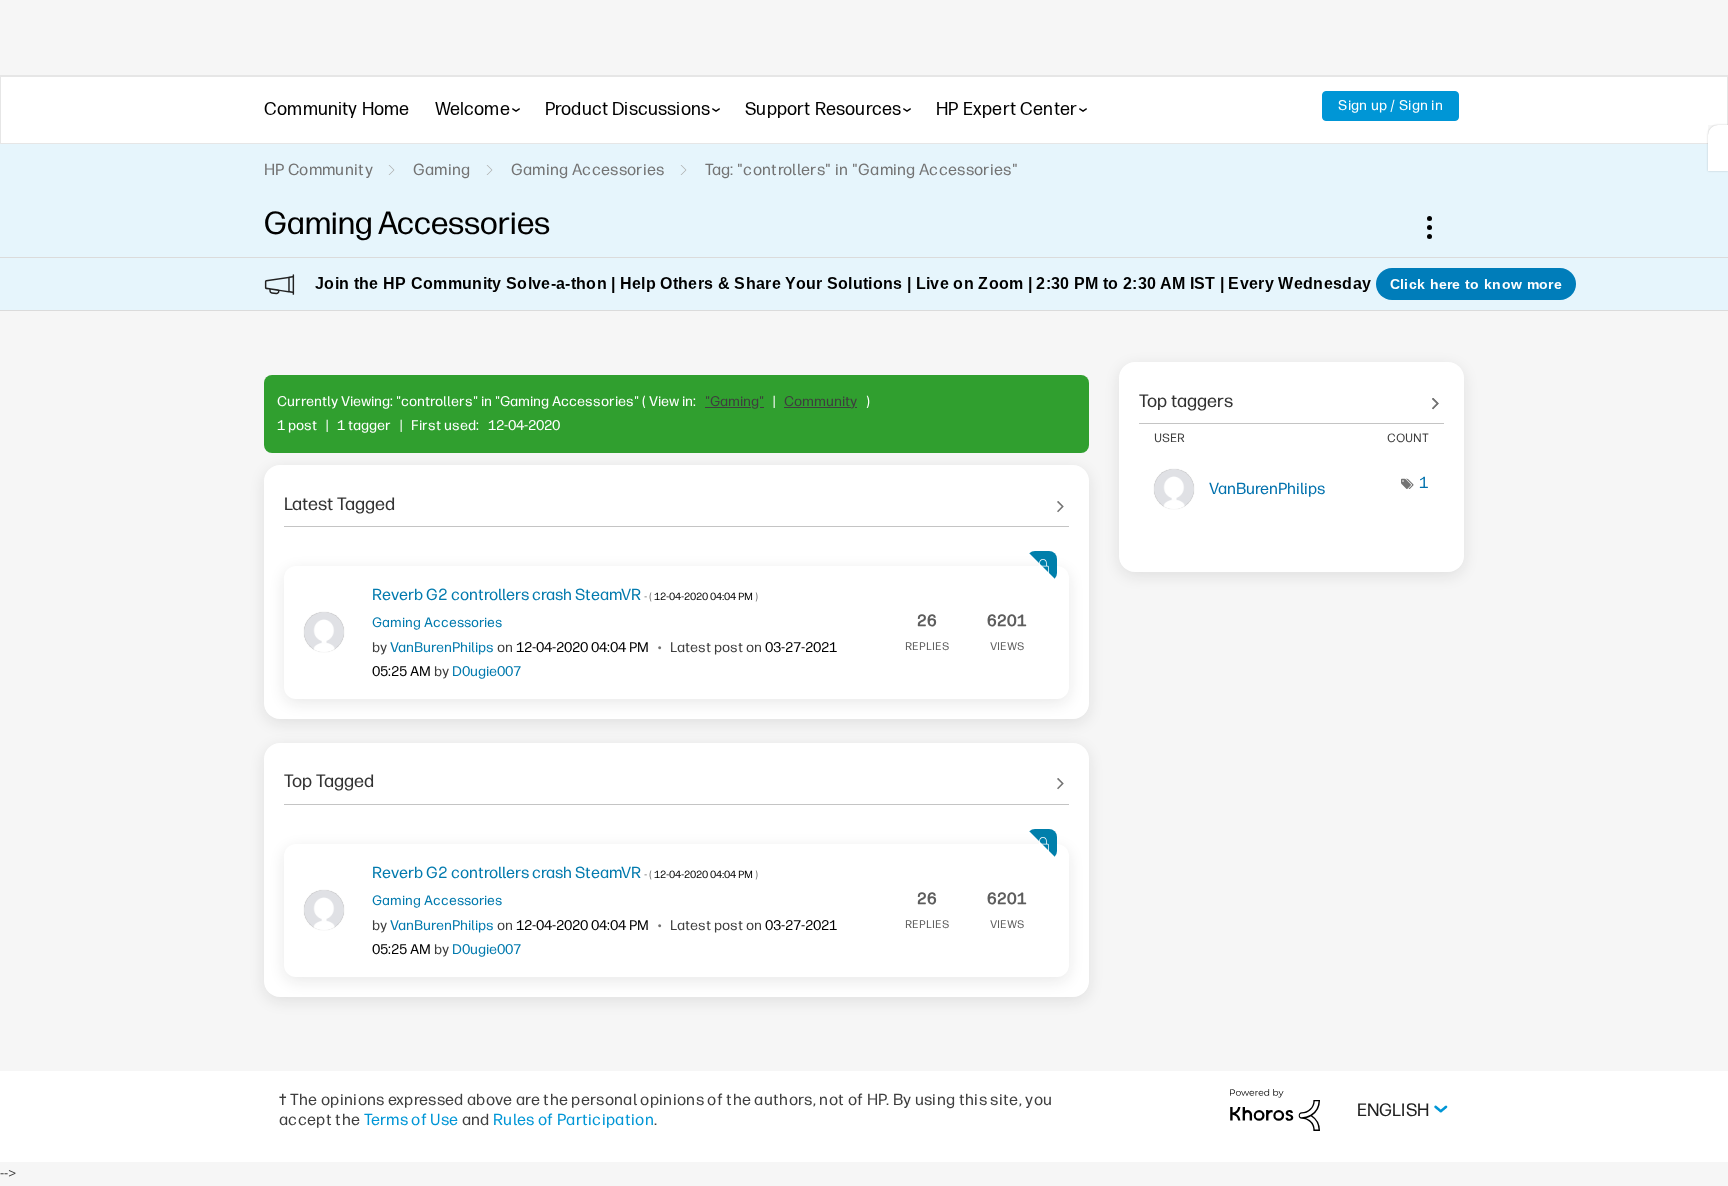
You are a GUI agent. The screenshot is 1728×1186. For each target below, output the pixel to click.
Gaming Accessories (588, 169)
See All (676, 497)
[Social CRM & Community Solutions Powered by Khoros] (1275, 1109)
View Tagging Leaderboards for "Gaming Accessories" (1291, 394)
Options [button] (1440, 227)
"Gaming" (734, 401)
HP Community (318, 169)
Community (820, 401)
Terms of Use (411, 1119)
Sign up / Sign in (1390, 105)
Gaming (442, 169)
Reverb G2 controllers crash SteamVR (565, 594)
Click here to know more (1476, 284)
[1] (1718, 148)
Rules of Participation (573, 1119)
